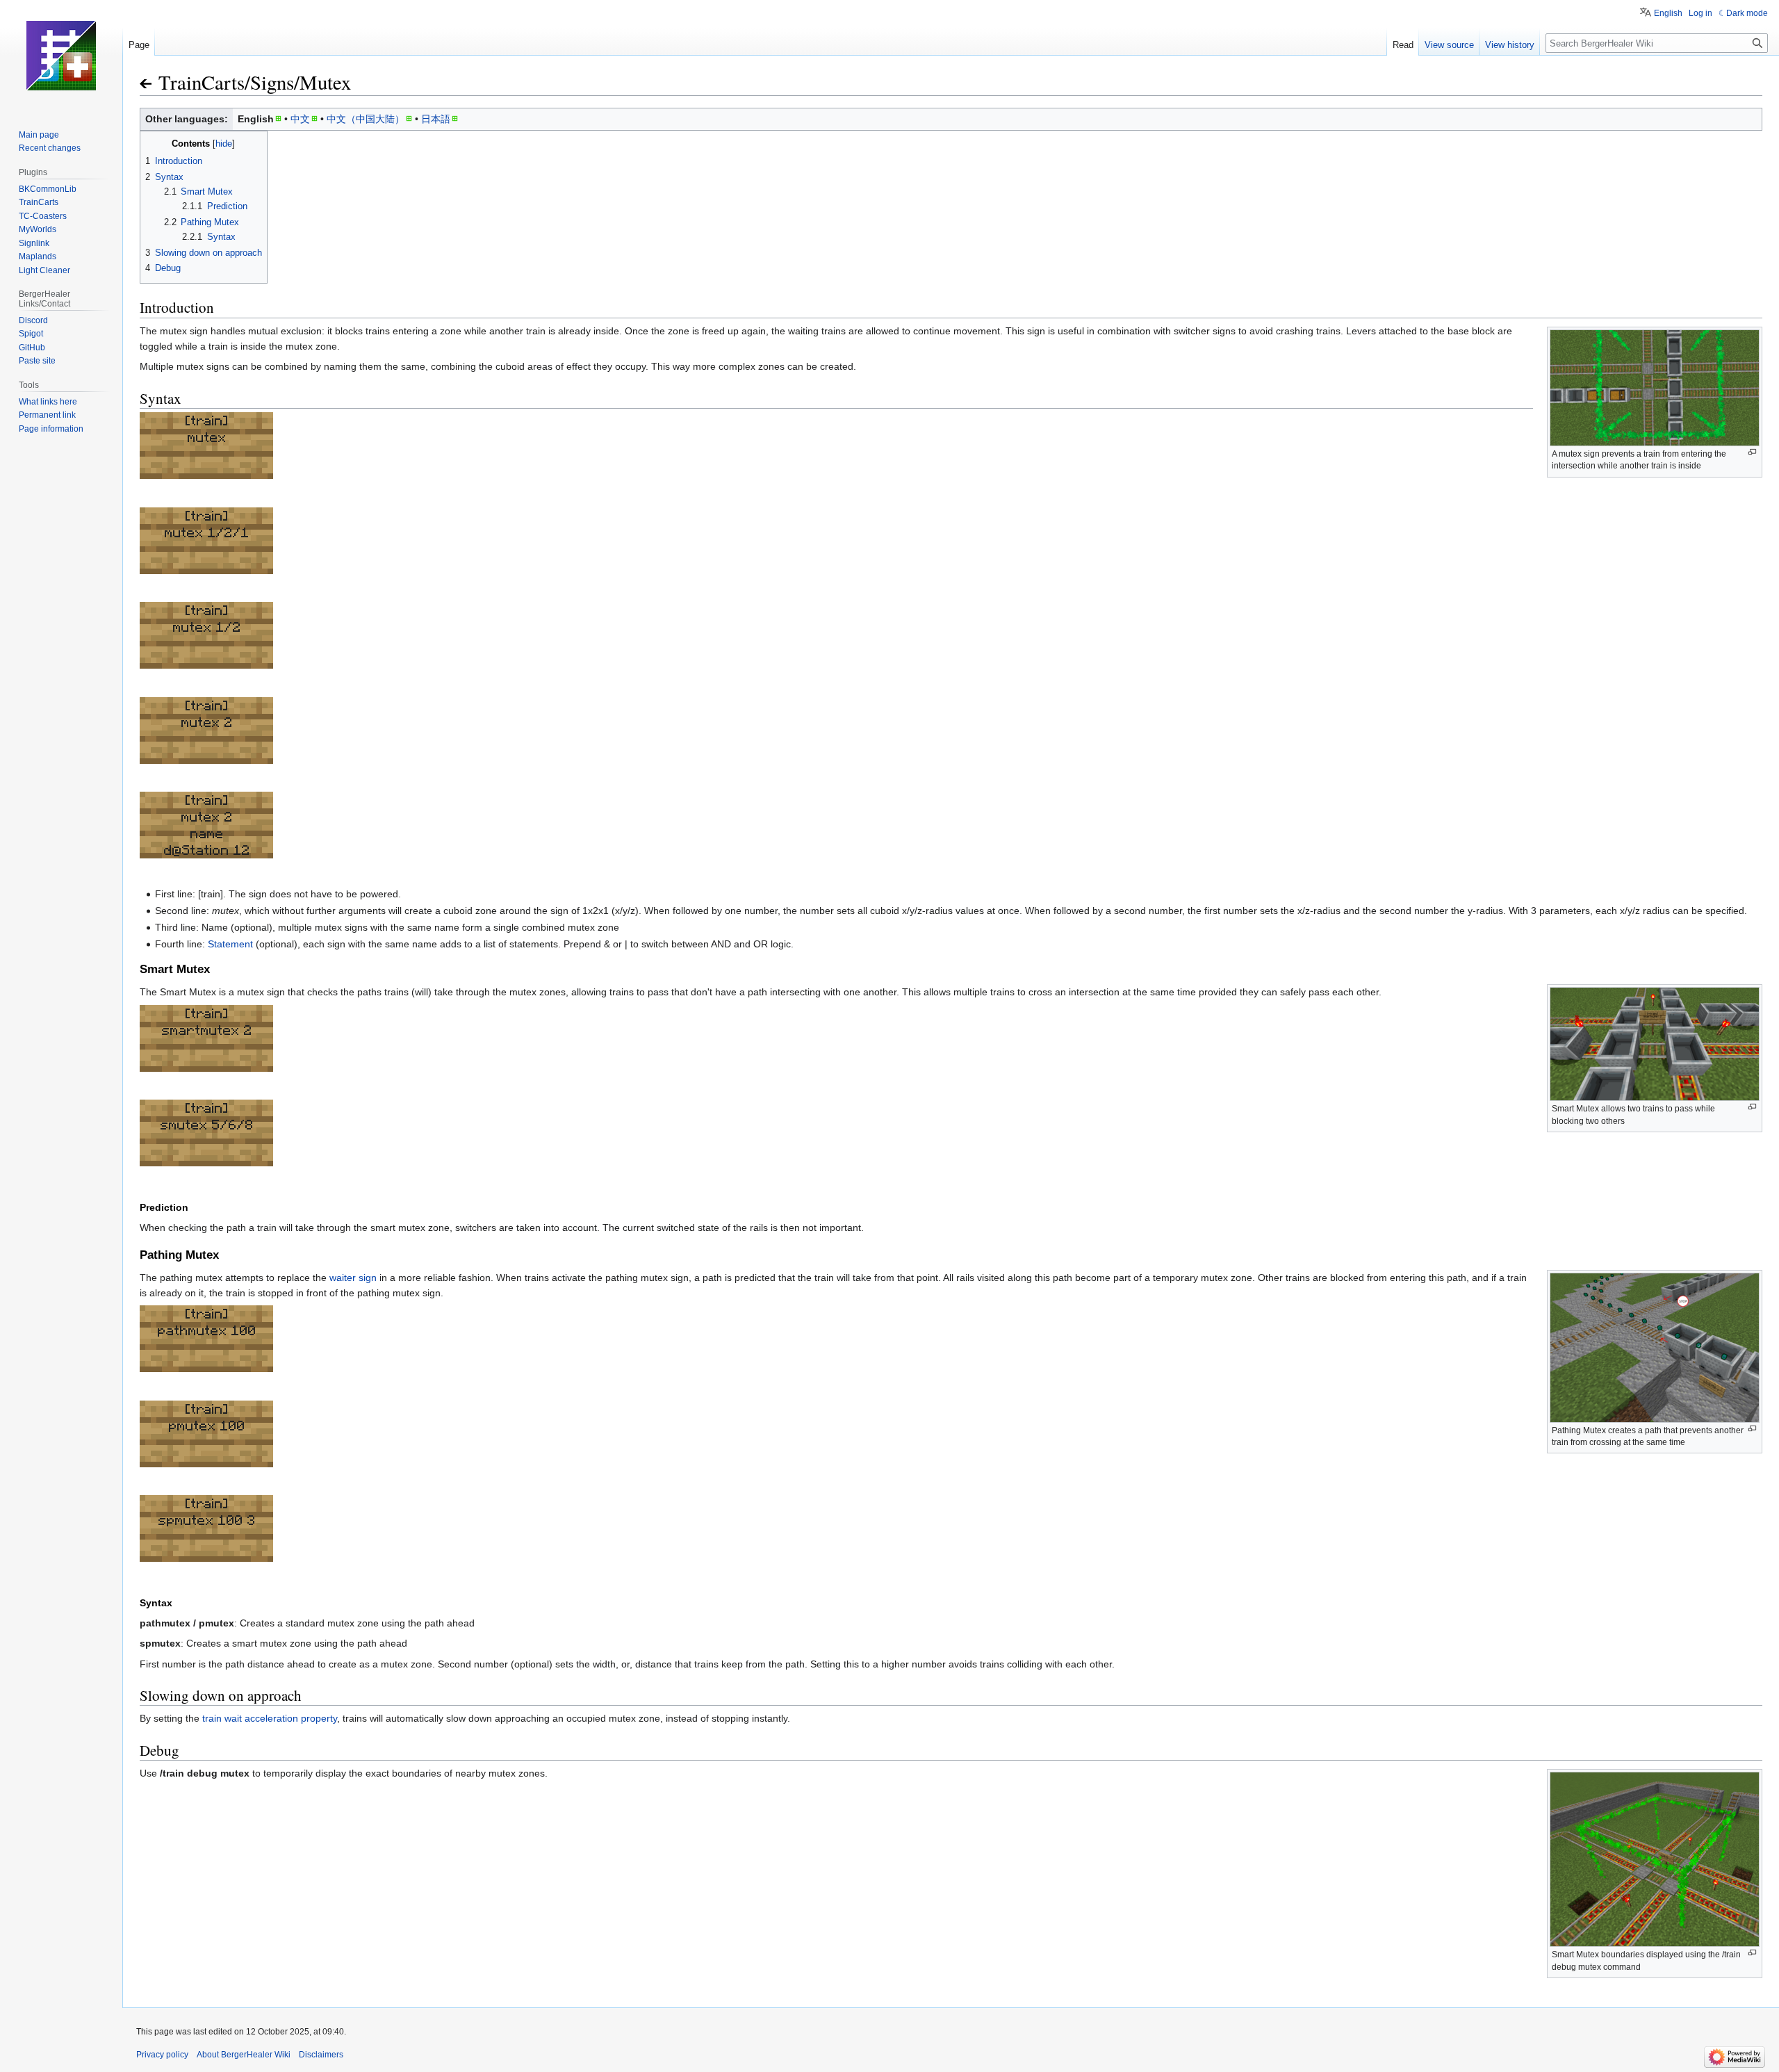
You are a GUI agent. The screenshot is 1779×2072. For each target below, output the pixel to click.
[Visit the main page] (61, 56)
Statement (230, 944)
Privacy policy (162, 2055)
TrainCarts (202, 82)
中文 (300, 119)
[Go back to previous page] (147, 84)
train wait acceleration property (270, 1718)
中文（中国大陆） (366, 119)
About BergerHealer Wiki (244, 2055)
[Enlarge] (1752, 452)
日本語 (436, 119)
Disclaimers (321, 2055)
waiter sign (353, 1278)
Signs (272, 82)
